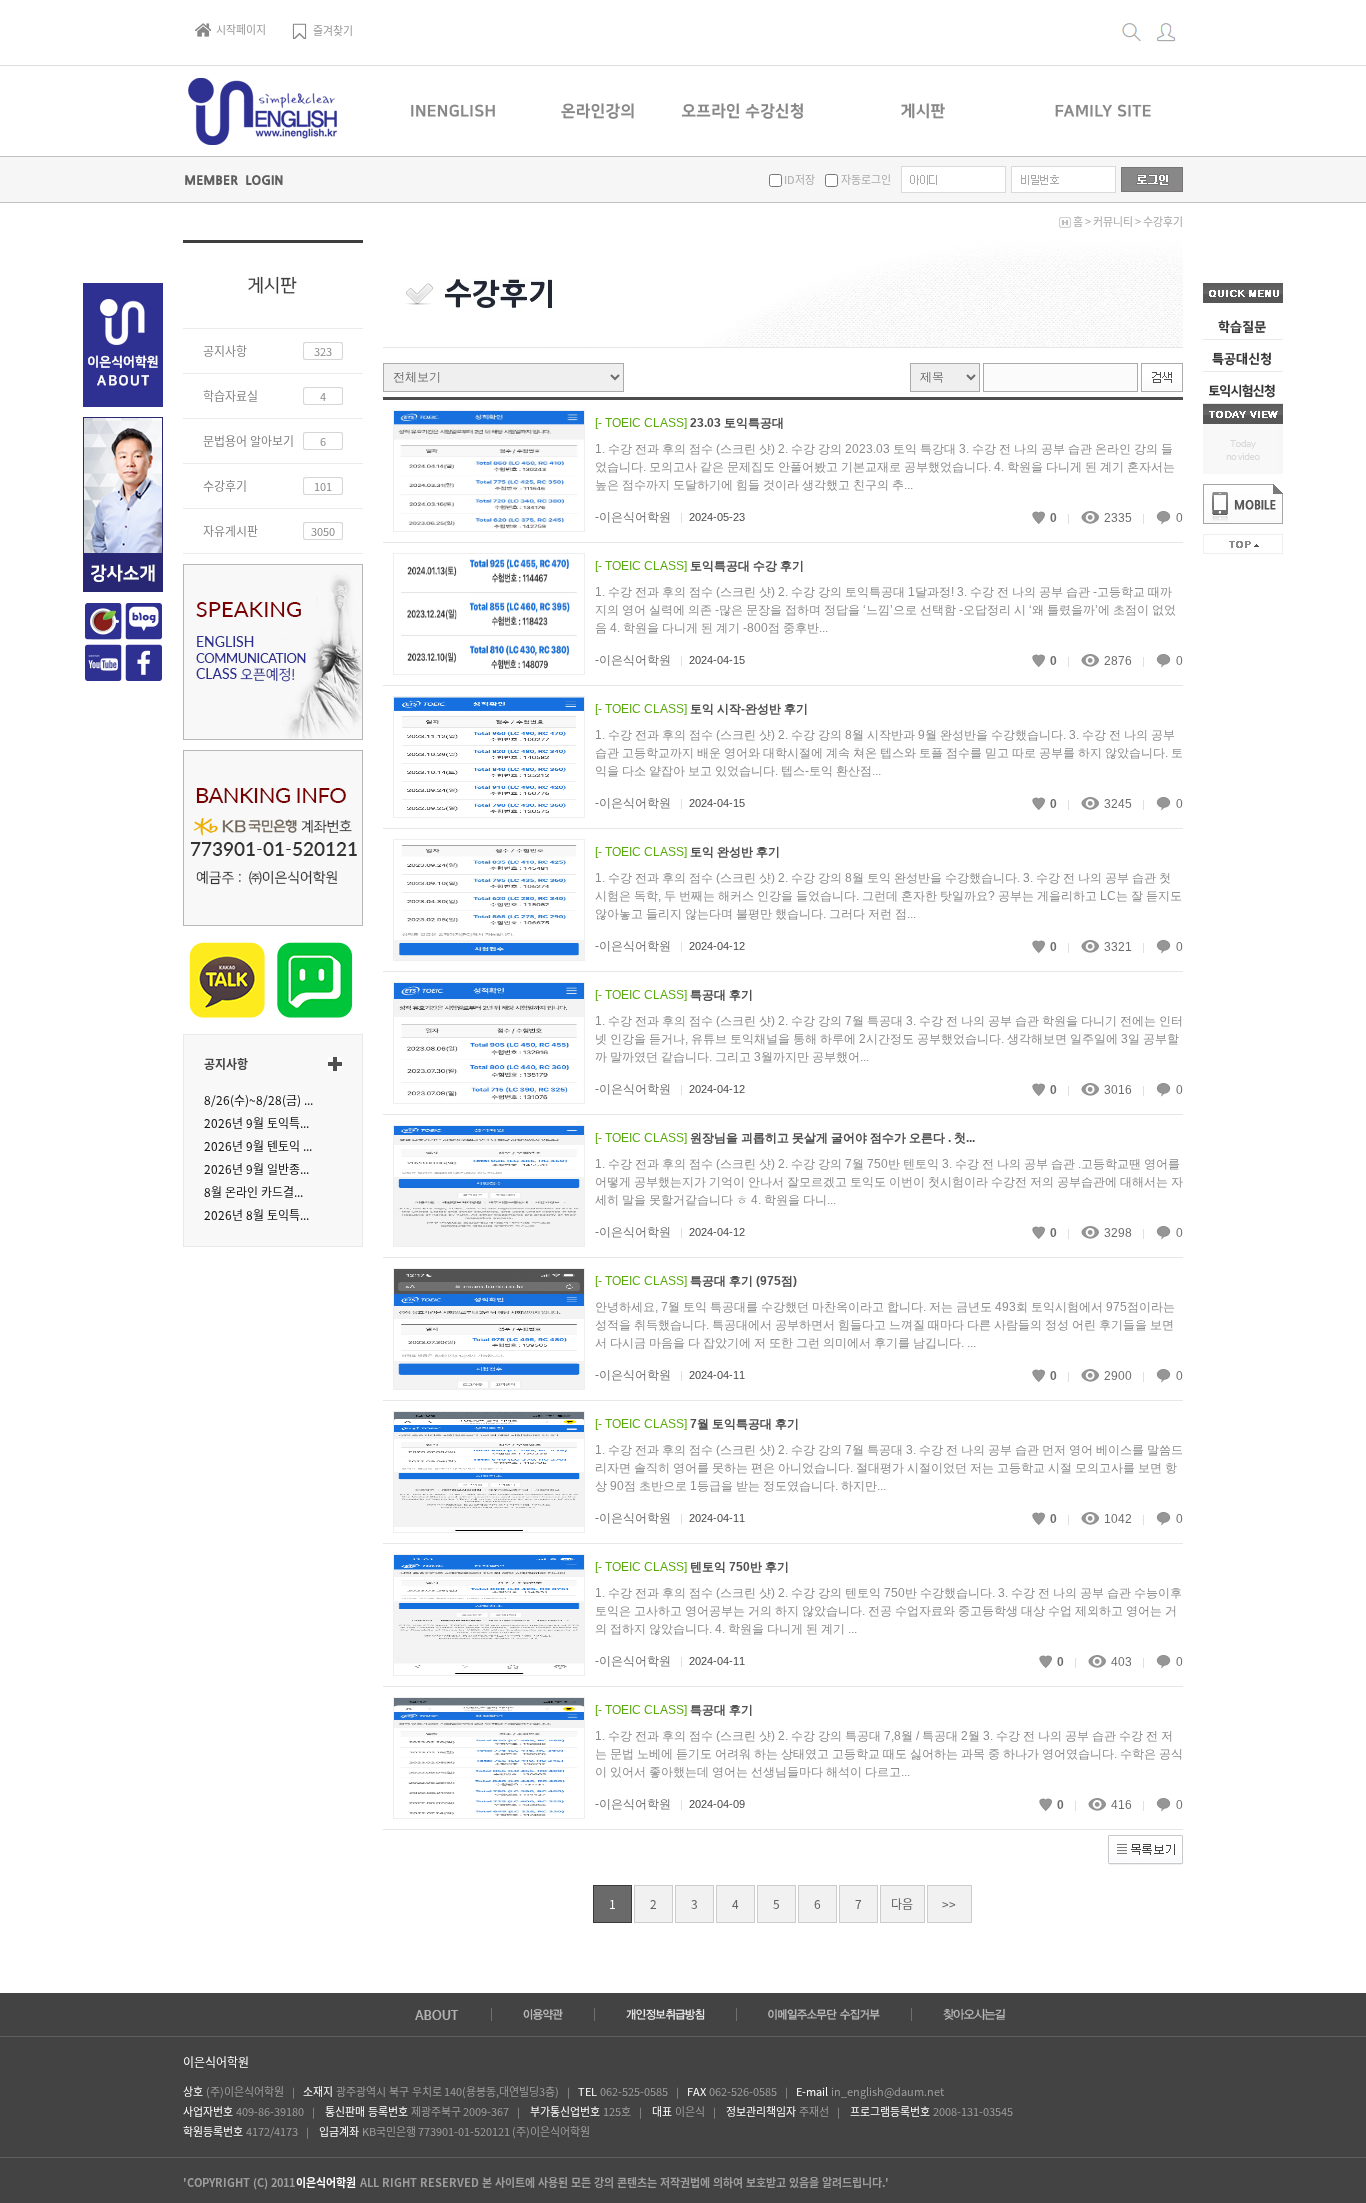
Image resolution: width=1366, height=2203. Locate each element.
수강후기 (1163, 221)
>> (949, 1904)
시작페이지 (241, 29)
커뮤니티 (1113, 221)
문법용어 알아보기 (248, 441)
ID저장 (798, 179)
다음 (902, 1904)
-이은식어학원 (633, 517)
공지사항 (225, 351)
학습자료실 (230, 396)
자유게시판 (230, 531)
